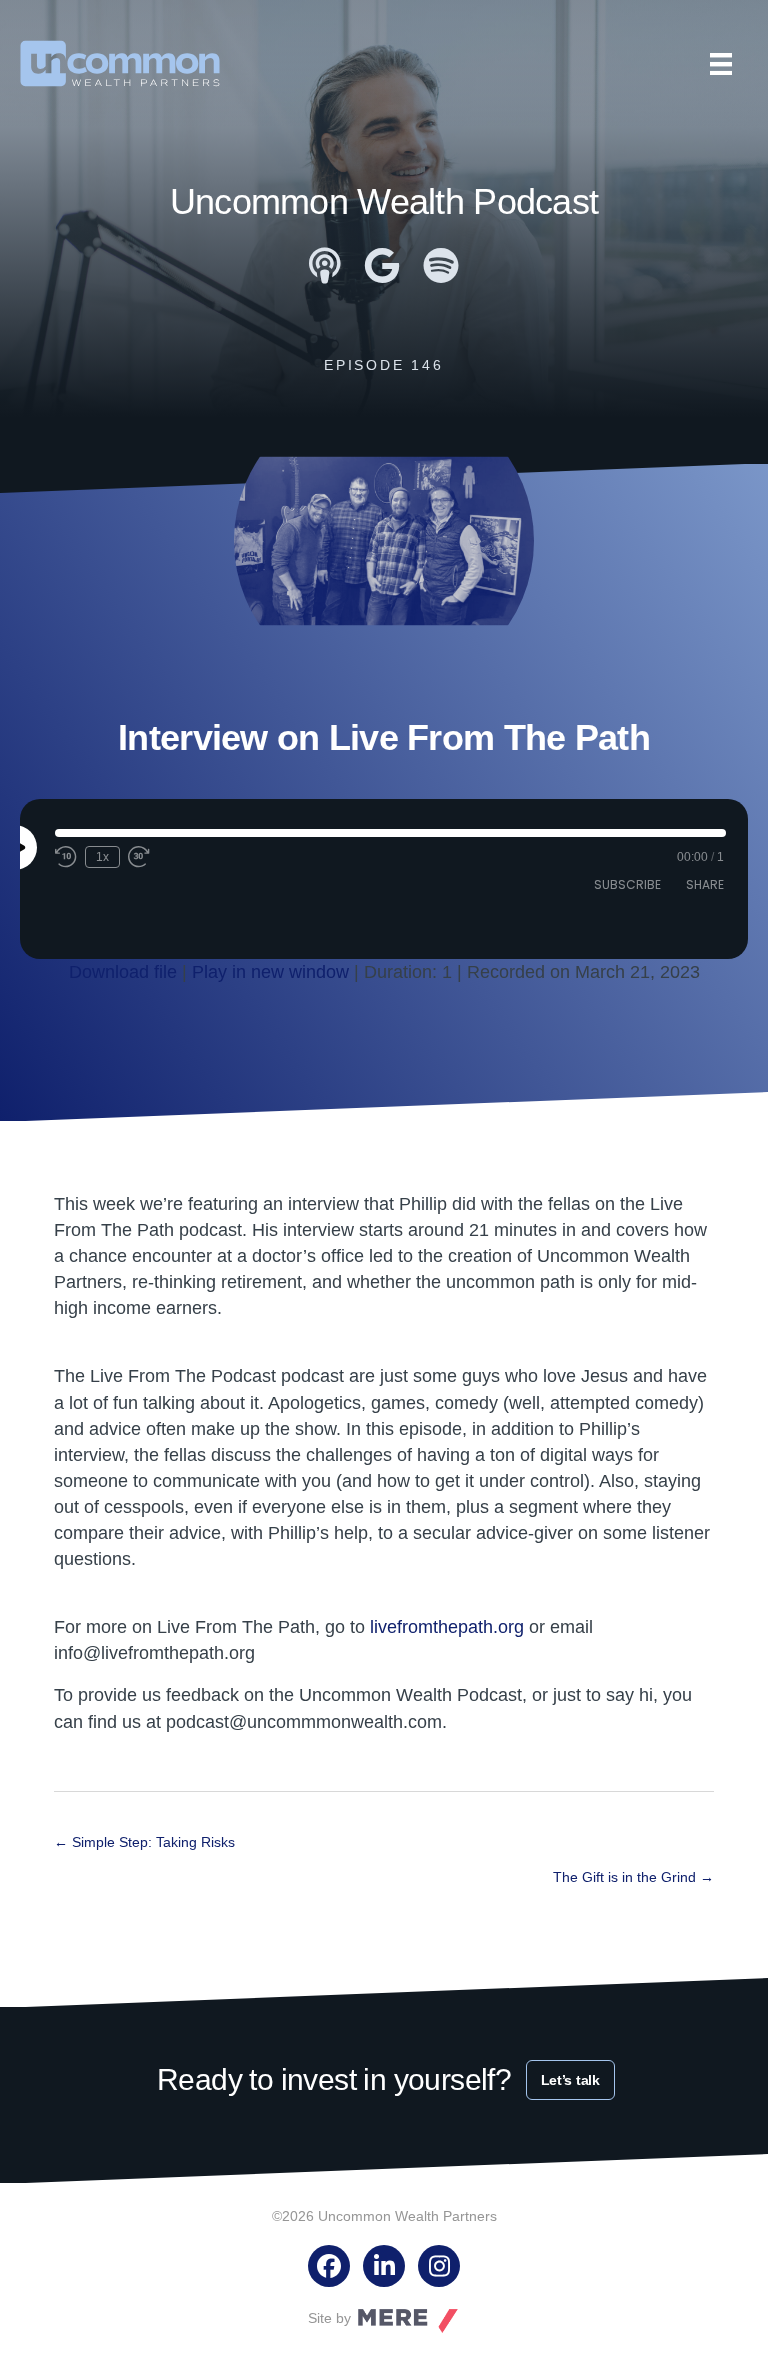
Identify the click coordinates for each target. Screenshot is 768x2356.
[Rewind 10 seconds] (66, 857)
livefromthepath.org (447, 1627)
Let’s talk (570, 2080)
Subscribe (627, 884)
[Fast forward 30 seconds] (140, 857)
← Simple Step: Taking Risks (144, 1842)
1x (102, 857)
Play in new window (270, 972)
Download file (123, 972)
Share (705, 884)
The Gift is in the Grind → (633, 1877)
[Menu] (721, 64)
